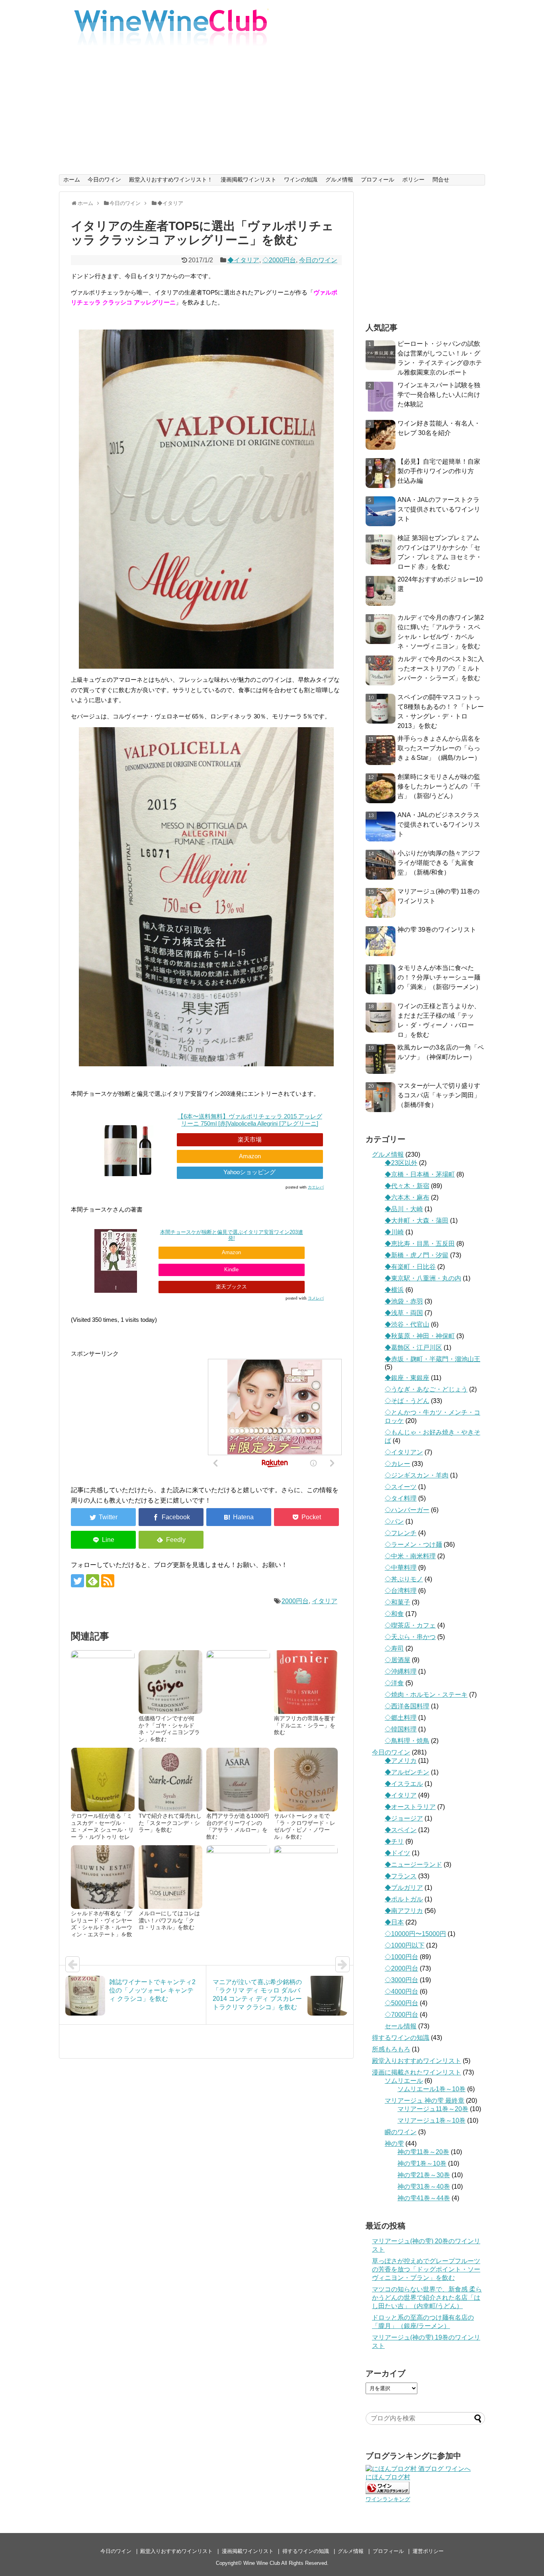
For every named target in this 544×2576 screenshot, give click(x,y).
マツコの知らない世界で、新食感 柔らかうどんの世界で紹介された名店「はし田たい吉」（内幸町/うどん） (427, 2298)
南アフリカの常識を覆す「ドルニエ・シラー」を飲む (305, 1725)
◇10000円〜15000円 (415, 1934)
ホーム (72, 180)
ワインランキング (388, 2499)
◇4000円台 (401, 1992)
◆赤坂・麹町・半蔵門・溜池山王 (432, 1359)
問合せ (441, 180)
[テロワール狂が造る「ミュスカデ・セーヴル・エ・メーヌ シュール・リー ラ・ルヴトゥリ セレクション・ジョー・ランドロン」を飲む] (103, 1780)
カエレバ (316, 1187)
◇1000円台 (401, 1957)
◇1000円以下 (405, 1945)
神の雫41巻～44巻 (424, 2198)
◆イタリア (243, 260)
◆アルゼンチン (407, 1772)
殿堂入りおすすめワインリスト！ (171, 180)
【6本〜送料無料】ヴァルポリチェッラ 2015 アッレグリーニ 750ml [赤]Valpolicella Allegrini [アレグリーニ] (250, 1120)
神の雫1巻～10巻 (422, 2163)
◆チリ (394, 1841)
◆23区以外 (401, 1163)
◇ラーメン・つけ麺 (413, 1545)
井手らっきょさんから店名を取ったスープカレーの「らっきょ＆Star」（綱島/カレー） (439, 748)
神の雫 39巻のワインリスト (437, 930)
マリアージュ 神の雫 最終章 (425, 2101)
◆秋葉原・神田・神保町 (420, 1336)
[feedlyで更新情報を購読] (93, 1581)
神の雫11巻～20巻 (423, 2152)
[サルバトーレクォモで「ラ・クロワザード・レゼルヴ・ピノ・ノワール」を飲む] (306, 1780)
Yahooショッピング (249, 1172)
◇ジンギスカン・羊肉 (417, 1475)
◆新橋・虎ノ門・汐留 (417, 1255)
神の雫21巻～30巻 (424, 2175)
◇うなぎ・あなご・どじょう (426, 1389)
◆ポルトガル (404, 1899)
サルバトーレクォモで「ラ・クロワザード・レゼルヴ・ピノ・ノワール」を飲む (305, 1827)
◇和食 (394, 1614)
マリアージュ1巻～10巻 (431, 2120)
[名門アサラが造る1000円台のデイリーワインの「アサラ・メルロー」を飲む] (238, 1780)
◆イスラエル (404, 1784)
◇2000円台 (279, 260)
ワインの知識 (301, 180)
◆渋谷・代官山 (407, 1324)
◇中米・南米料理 (410, 1556)
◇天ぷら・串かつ (410, 1637)
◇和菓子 (397, 1602)
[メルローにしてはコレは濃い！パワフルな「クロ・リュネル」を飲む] (170, 1877)
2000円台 (295, 1601)
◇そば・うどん (407, 1401)
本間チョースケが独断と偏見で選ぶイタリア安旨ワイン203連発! (232, 1235)
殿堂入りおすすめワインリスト (417, 2061)
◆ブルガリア (404, 1888)
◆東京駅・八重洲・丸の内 (423, 1278)
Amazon (250, 1156)
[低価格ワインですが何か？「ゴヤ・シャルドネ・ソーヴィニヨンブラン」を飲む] (170, 1682)
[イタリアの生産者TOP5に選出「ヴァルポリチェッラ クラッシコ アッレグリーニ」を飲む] (239, 1517)
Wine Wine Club (262, 2563)
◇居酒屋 (397, 1660)
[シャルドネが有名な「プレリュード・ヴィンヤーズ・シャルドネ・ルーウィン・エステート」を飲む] (103, 1877)
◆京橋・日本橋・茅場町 (420, 1174)
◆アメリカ (401, 1761)
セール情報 (401, 2026)
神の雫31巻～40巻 (424, 2187)
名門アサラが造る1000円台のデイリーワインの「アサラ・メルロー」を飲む (238, 1827)
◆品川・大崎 (404, 1209)
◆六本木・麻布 (407, 1197)
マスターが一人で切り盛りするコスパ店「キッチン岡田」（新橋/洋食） (439, 1095)
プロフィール (378, 180)
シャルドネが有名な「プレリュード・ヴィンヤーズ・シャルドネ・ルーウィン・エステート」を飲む (102, 1928)
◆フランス (401, 1876)
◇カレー (397, 1464)
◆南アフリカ (404, 1911)
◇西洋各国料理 (407, 1706)
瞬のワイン (401, 2132)
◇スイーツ (401, 1487)
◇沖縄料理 (401, 1671)
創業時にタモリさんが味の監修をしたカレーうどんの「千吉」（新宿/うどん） (439, 786)
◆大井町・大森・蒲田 (417, 1221)
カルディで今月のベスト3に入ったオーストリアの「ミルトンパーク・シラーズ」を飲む (441, 668)
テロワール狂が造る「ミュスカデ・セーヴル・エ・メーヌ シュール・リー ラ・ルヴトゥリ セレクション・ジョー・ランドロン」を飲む (102, 1834)
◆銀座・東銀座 (407, 1378)
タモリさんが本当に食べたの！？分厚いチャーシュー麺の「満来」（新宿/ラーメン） (440, 977)
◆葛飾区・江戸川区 (413, 1348)
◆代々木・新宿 (407, 1186)
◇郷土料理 (401, 1718)
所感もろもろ (391, 2049)
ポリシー (413, 180)
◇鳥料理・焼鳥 (407, 1741)
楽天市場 (250, 1139)
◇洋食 (394, 1683)
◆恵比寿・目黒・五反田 (420, 1244)
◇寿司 (394, 1648)
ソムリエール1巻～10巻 (431, 2089)
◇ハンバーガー (407, 1510)
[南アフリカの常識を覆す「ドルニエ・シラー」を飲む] (306, 1682)
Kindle (231, 1269)
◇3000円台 (401, 1980)
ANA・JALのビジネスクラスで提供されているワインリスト (439, 825)
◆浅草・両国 (404, 1313)
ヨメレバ (316, 1298)
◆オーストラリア (410, 1807)
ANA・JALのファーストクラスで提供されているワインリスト (439, 509)
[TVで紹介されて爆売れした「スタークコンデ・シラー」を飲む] (170, 1780)
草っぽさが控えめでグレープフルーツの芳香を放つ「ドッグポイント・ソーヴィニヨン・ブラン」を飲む (426, 2269)
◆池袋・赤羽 (404, 1301)
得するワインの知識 (401, 2038)
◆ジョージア (404, 1818)
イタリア (325, 1601)
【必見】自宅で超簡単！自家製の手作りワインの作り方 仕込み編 (439, 471)
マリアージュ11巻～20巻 (433, 2109)
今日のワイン (104, 180)
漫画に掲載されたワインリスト (417, 2072)
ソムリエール (404, 2081)
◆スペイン (401, 1830)
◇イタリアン (404, 1452)
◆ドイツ (397, 1853)
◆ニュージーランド (413, 1865)
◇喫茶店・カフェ (410, 1625)
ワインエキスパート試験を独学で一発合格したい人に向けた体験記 (439, 395)
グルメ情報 (339, 180)
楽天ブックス (231, 1287)
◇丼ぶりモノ (404, 1579)
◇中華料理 (401, 1568)
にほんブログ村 (388, 2477)
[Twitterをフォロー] (77, 1581)
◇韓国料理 (401, 1729)
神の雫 (394, 2144)
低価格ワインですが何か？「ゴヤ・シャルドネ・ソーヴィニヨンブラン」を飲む (169, 1729)
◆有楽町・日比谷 (410, 1267)
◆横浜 (394, 1290)
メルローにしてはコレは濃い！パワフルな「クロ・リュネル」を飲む (169, 1920)
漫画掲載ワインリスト (249, 180)
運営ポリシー (428, 2551)
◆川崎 (394, 1232)
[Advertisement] (272, 115)
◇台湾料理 (401, 1591)
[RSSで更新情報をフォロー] (108, 1581)
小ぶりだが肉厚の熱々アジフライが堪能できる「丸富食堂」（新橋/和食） (439, 863)
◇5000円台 (401, 2003)
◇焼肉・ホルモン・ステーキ (426, 1695)
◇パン (394, 1521)
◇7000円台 (401, 2015)
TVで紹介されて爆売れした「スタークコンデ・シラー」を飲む (170, 1823)
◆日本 (394, 1922)
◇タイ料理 (401, 1498)
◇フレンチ (401, 1533)
